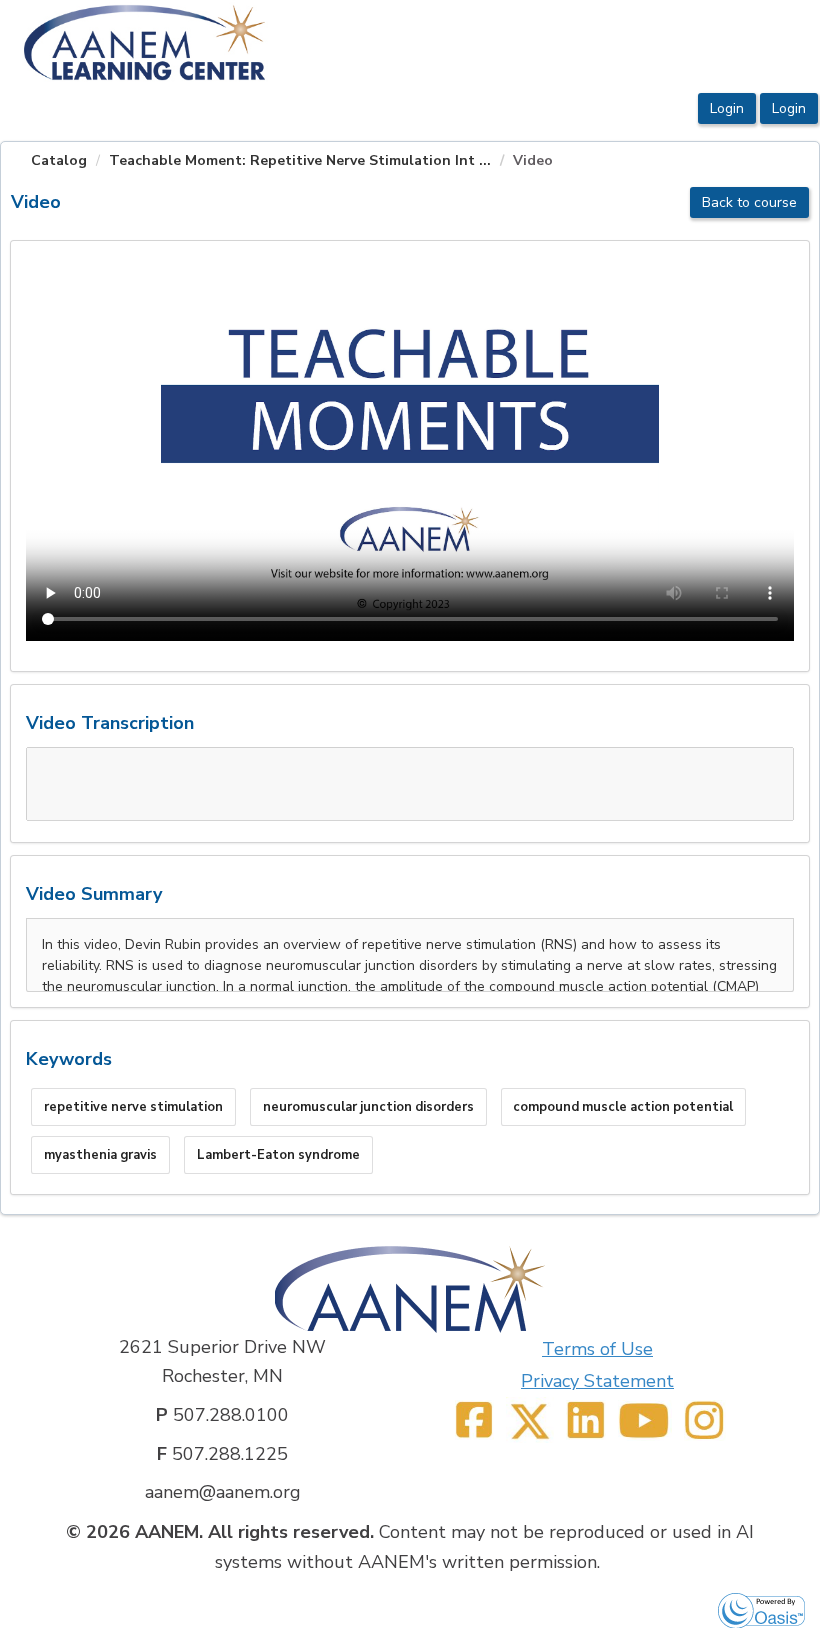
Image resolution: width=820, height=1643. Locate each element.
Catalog (59, 160)
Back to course (749, 202)
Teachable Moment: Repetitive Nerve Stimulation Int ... (300, 160)
